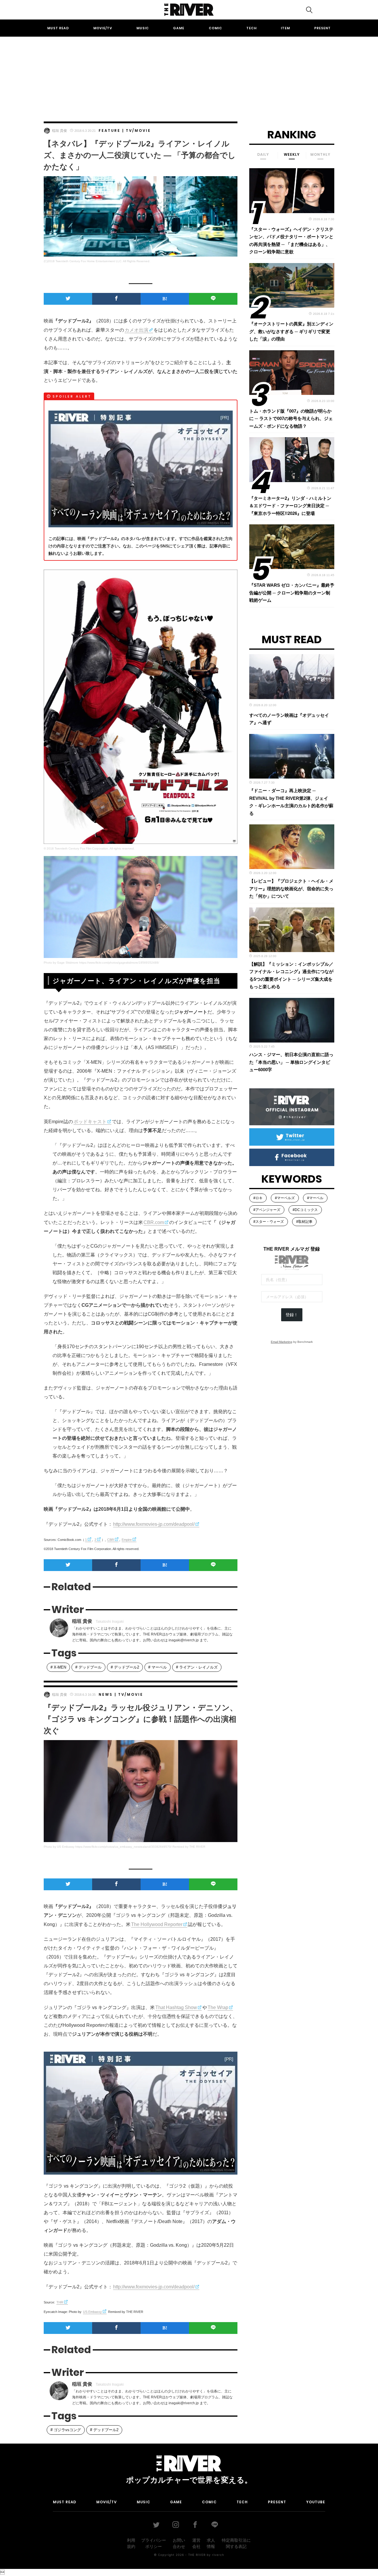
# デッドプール (88, 1667)
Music (143, 28)
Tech (251, 28)
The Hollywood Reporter (157, 1924)
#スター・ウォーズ (269, 1222)
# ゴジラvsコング (66, 2430)
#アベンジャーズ (267, 1210)
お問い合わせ (179, 2543)
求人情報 (211, 2543)
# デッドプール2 (125, 1667)
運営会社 (196, 2543)
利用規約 (131, 2543)
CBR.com (154, 1222)
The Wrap (218, 2007)
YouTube (316, 2502)
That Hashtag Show (176, 2007)
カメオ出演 (136, 330)
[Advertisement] (189, 74)
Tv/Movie (138, 130)
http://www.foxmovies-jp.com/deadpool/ (154, 1524)
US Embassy (92, 2312)
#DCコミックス (305, 1210)
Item (285, 28)
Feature (110, 130)
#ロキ (258, 1198)
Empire (127, 1540)
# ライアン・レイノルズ (197, 1667)
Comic (215, 28)
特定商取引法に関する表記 (236, 2543)
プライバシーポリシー (154, 2543)
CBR (111, 1540)
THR (60, 2302)
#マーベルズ (285, 1198)
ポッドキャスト (90, 1122)
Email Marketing (282, 1342)
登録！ (292, 1315)
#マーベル (315, 1198)
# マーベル (158, 1667)
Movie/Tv (103, 28)
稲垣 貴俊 (60, 131)
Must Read (58, 28)
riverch (218, 2555)
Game (179, 28)
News (106, 1694)
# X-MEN (58, 1667)
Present (322, 28)
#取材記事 (304, 1222)
